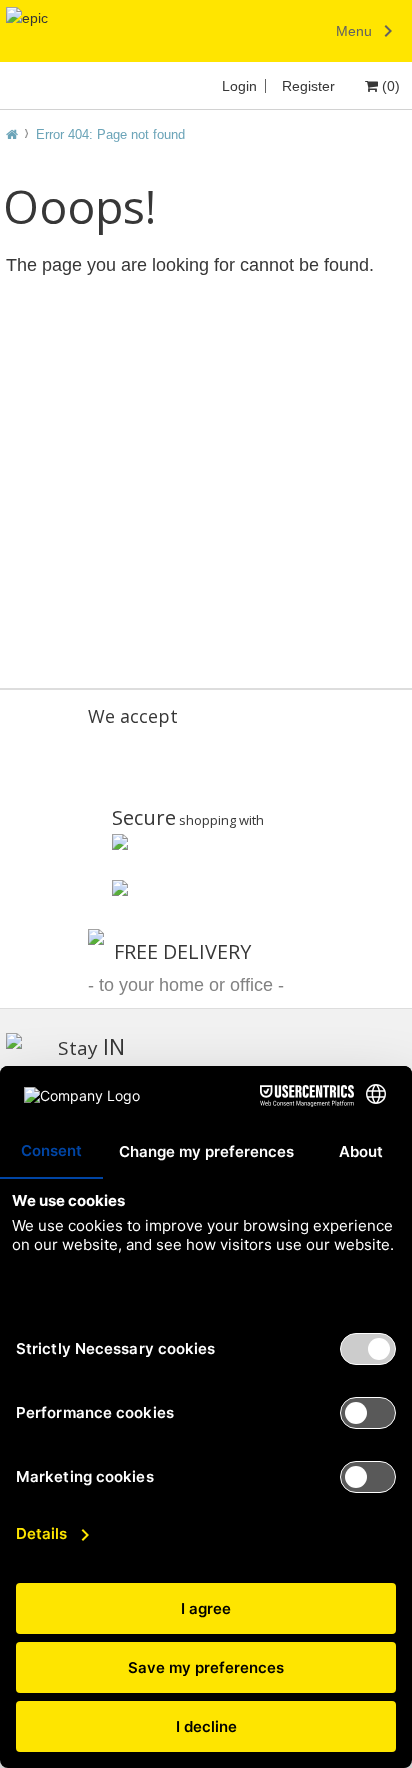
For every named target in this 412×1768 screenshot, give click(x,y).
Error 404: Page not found (110, 134)
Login (239, 86)
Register (308, 86)
